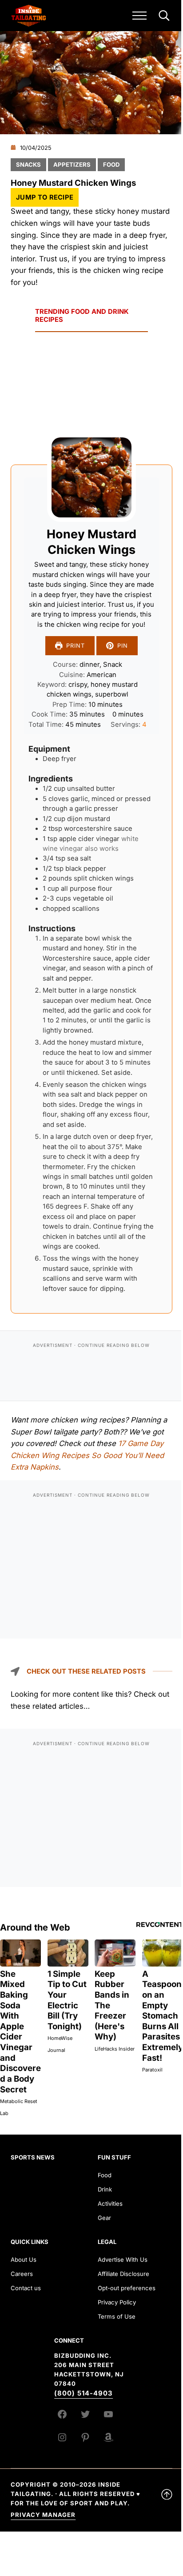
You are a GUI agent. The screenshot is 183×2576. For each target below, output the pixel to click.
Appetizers (72, 164)
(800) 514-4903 (84, 2393)
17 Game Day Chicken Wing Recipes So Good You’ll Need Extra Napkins (87, 1455)
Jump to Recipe (45, 197)
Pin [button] (123, 646)
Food (111, 164)
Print (76, 646)
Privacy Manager (43, 2515)
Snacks (28, 164)
